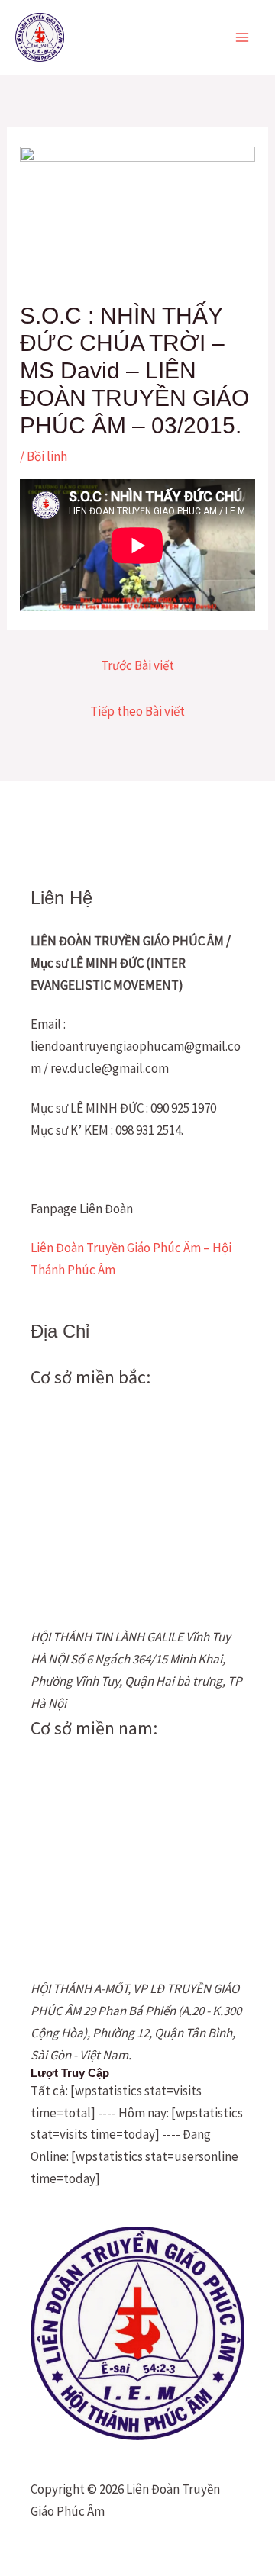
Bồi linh (47, 456)
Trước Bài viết (137, 665)
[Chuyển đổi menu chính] (243, 37)
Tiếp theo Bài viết (137, 711)
